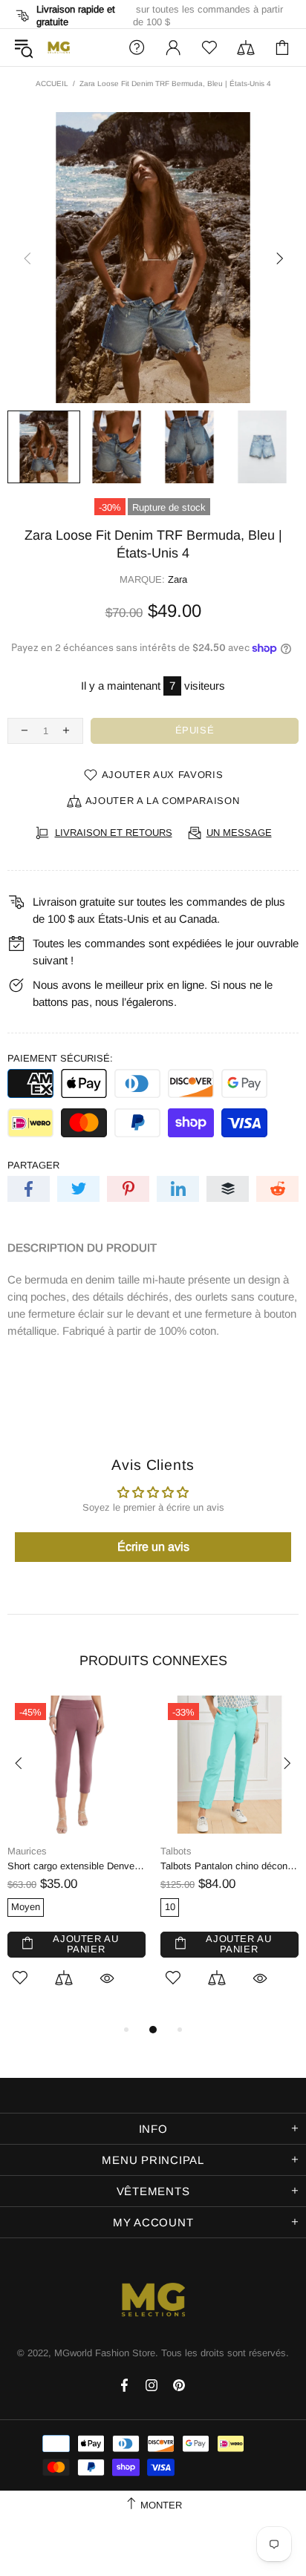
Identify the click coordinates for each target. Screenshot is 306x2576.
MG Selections (59, 48)
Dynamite (38, 1851)
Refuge (186, 1851)
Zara (178, 579)
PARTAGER (33, 1165)
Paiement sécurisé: (60, 1058)
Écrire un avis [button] (153, 1547)
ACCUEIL (52, 84)
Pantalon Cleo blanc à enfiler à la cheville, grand (87, 1866)
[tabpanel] (87, 1843)
